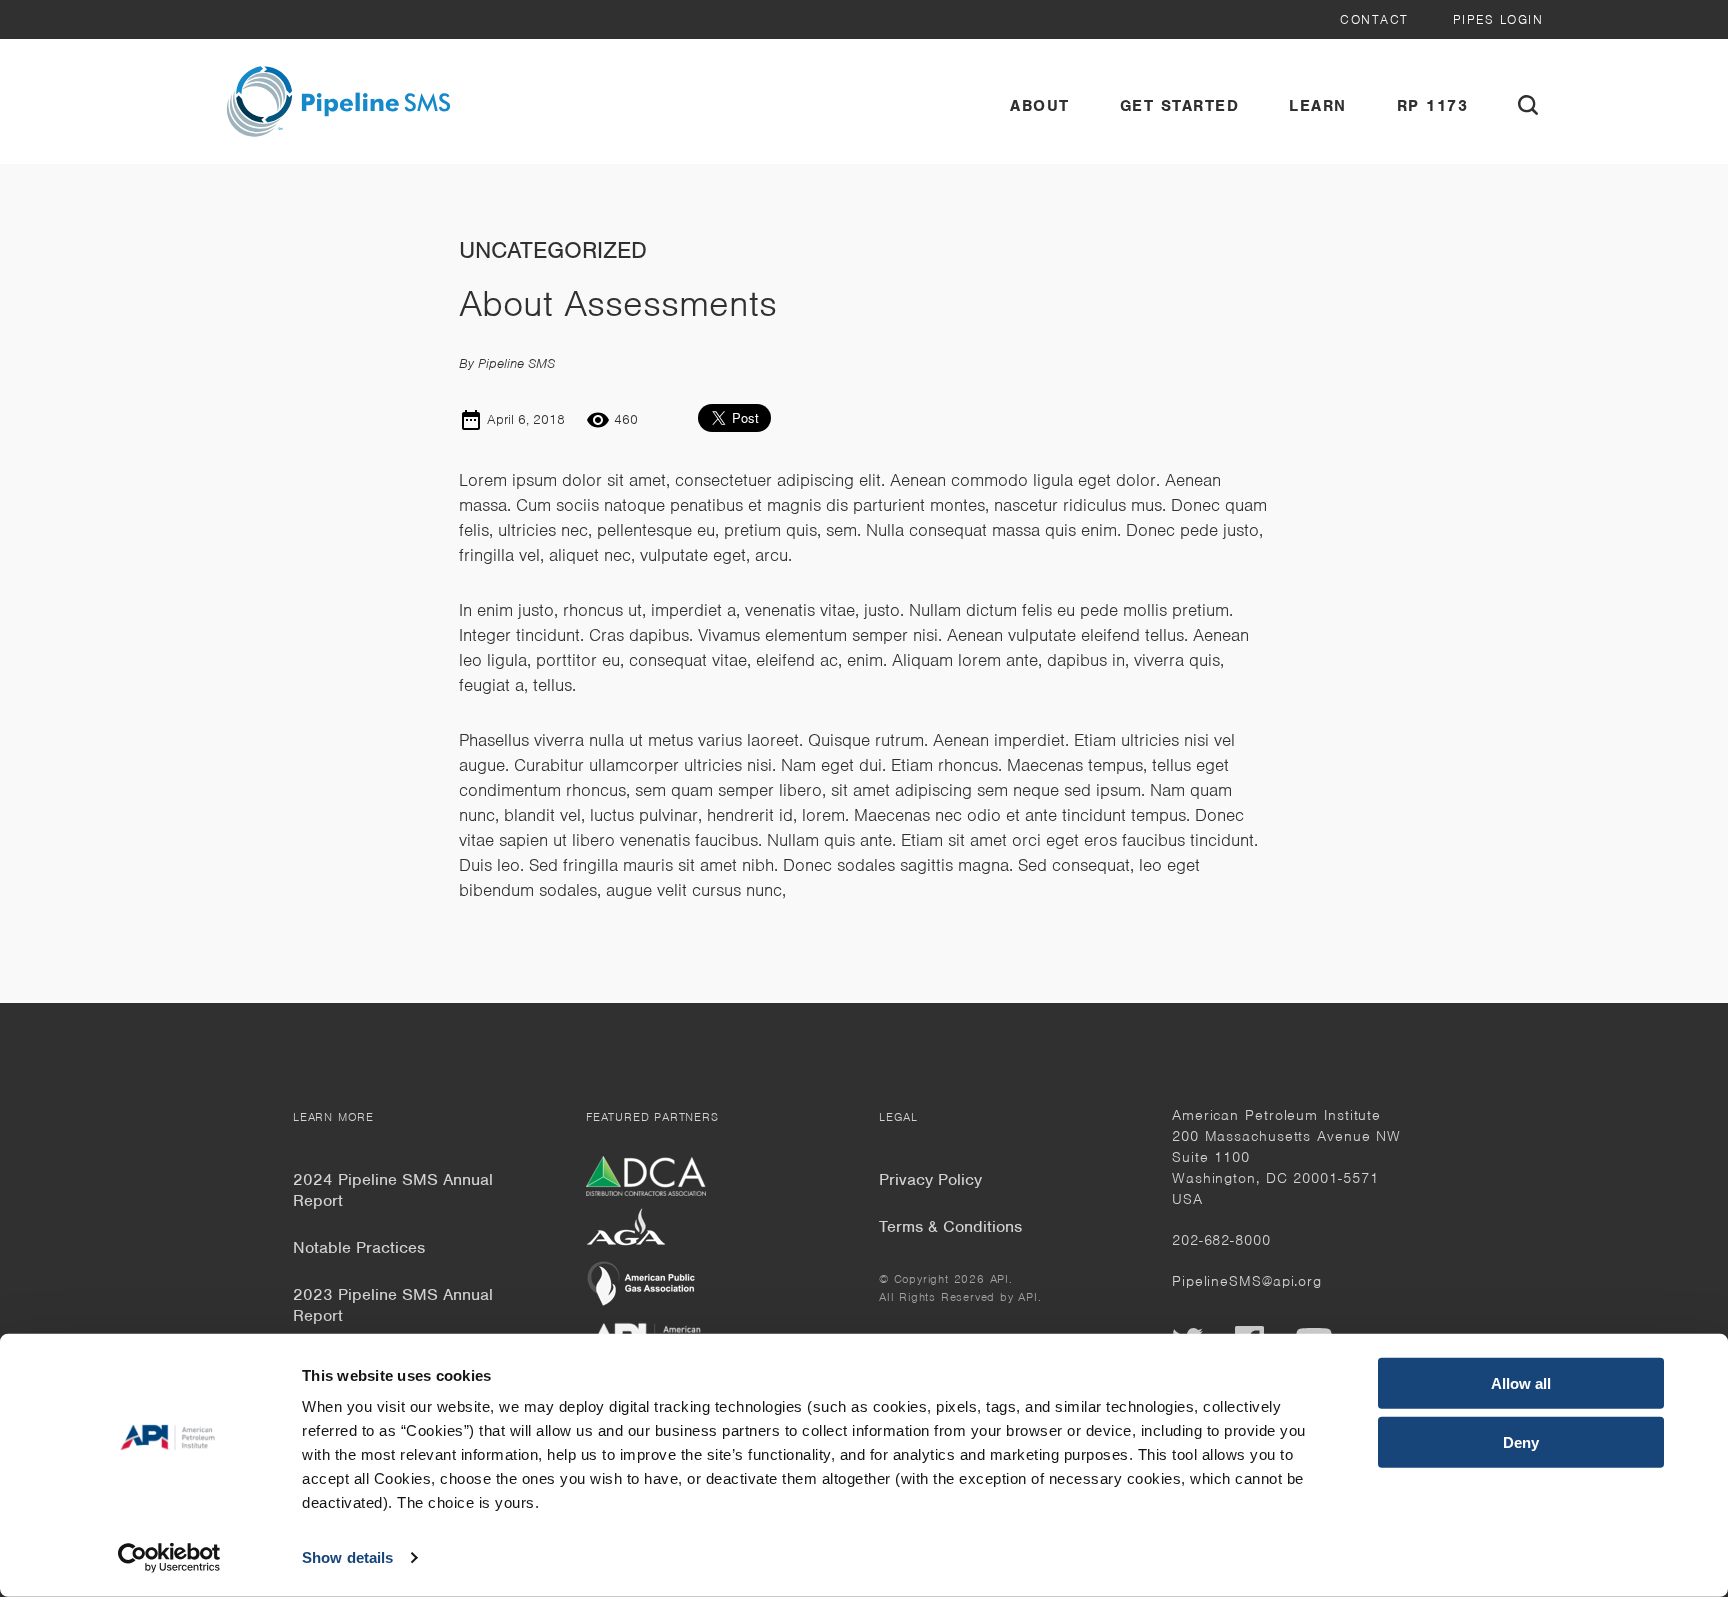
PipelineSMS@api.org (1247, 1281)
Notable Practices (359, 1247)
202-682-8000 (1221, 1240)
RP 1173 (1433, 106)
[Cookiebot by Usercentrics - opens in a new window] (169, 1558)
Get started (1180, 106)
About (1040, 106)
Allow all (1521, 1383)
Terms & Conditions (950, 1226)
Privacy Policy (930, 1179)
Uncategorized (553, 250)
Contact (1374, 19)
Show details (347, 1557)
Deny (1521, 1441)
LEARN (1318, 106)
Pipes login (1498, 19)
